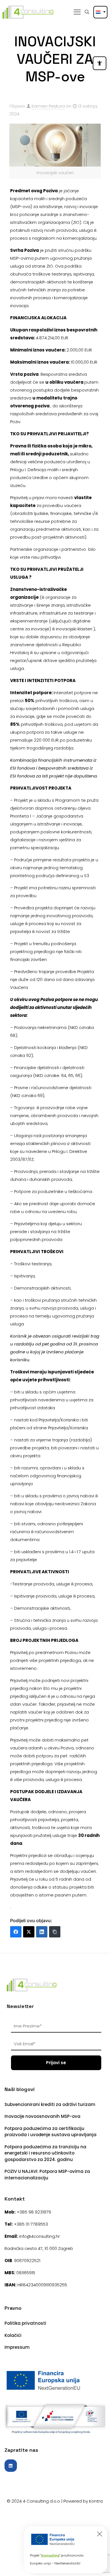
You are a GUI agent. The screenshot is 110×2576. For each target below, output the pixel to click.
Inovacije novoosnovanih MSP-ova (42, 2116)
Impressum (17, 2347)
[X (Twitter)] (29, 1932)
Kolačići (13, 2335)
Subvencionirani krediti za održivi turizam (50, 2104)
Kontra (96, 2501)
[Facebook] (16, 1932)
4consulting (50, 2556)
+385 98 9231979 (34, 2212)
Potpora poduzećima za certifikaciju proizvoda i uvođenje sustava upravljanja (50, 2132)
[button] (100, 63)
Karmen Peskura (48, 106)
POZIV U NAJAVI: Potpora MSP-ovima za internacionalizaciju (47, 2175)
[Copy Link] (55, 1932)
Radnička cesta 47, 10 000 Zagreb (39, 2248)
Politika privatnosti (25, 2323)
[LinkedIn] (42, 1932)
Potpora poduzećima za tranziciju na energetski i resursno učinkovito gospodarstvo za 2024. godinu (45, 2153)
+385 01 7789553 (31, 2224)
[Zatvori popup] (100, 2534)
